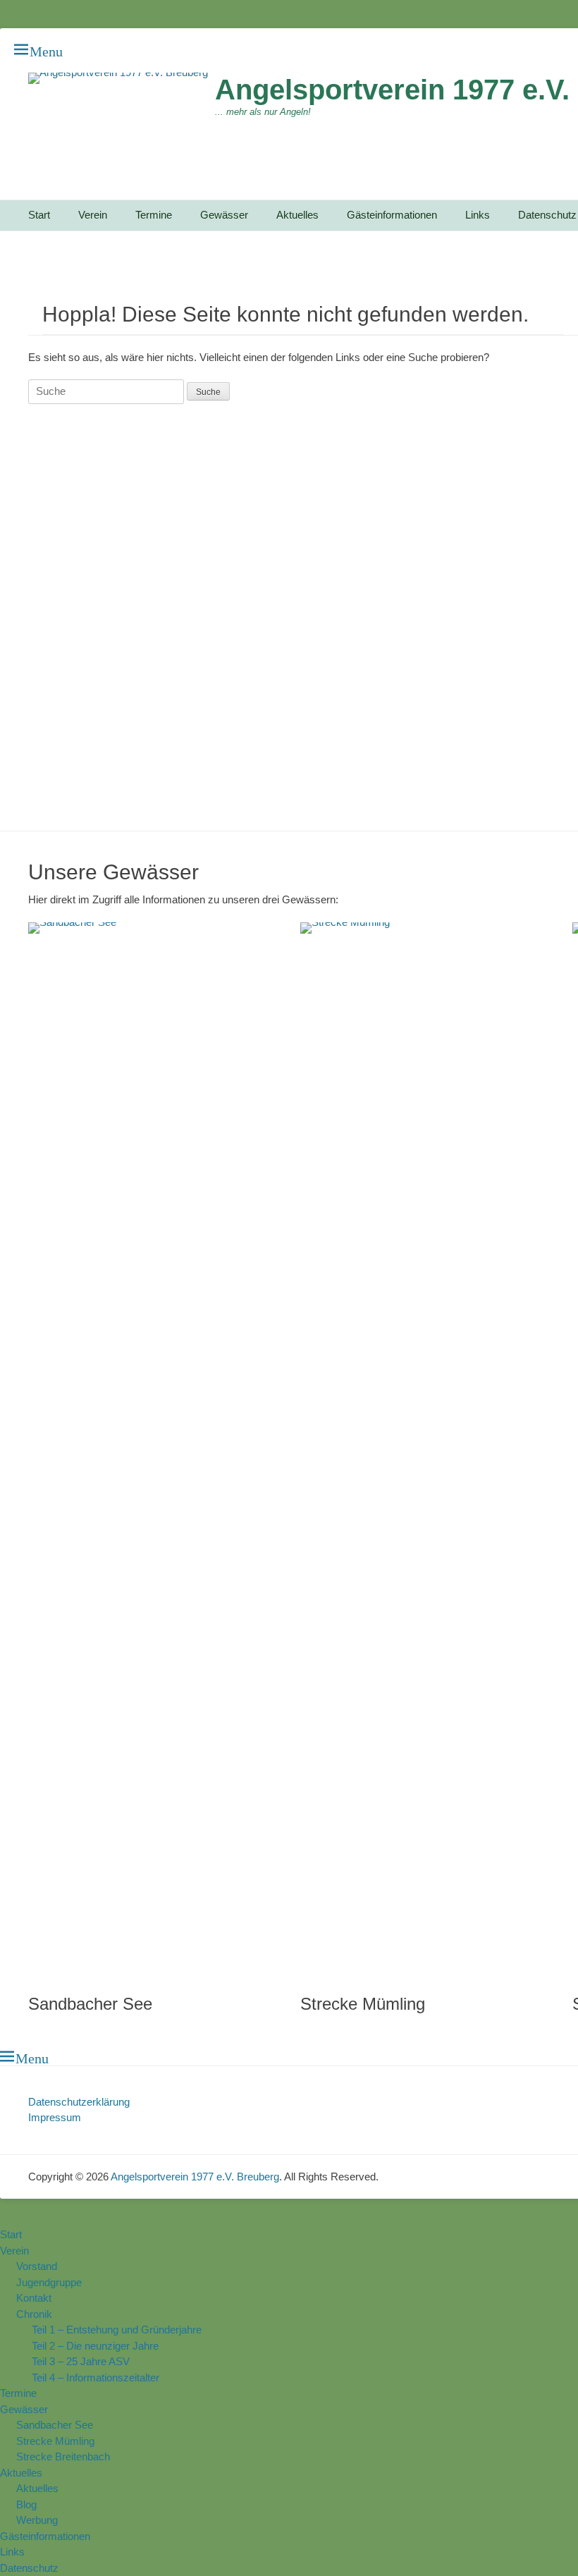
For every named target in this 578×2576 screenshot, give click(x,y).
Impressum (55, 2117)
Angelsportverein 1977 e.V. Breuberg (195, 2177)
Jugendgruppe (49, 2282)
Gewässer (224, 215)
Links (478, 215)
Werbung (37, 2520)
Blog (26, 2504)
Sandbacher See (90, 2004)
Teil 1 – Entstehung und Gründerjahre (117, 2330)
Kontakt (34, 2298)
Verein (93, 215)
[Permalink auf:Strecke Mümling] (422, 1451)
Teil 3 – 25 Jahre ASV (81, 2361)
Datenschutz (29, 2568)
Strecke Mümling (363, 2004)
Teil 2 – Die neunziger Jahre (95, 2346)
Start (39, 215)
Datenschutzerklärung (79, 2102)
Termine (154, 215)
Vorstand (37, 2266)
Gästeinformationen (392, 215)
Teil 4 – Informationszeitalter (96, 2377)
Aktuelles (297, 215)
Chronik (34, 2314)
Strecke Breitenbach (63, 2456)
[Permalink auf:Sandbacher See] (150, 1451)
